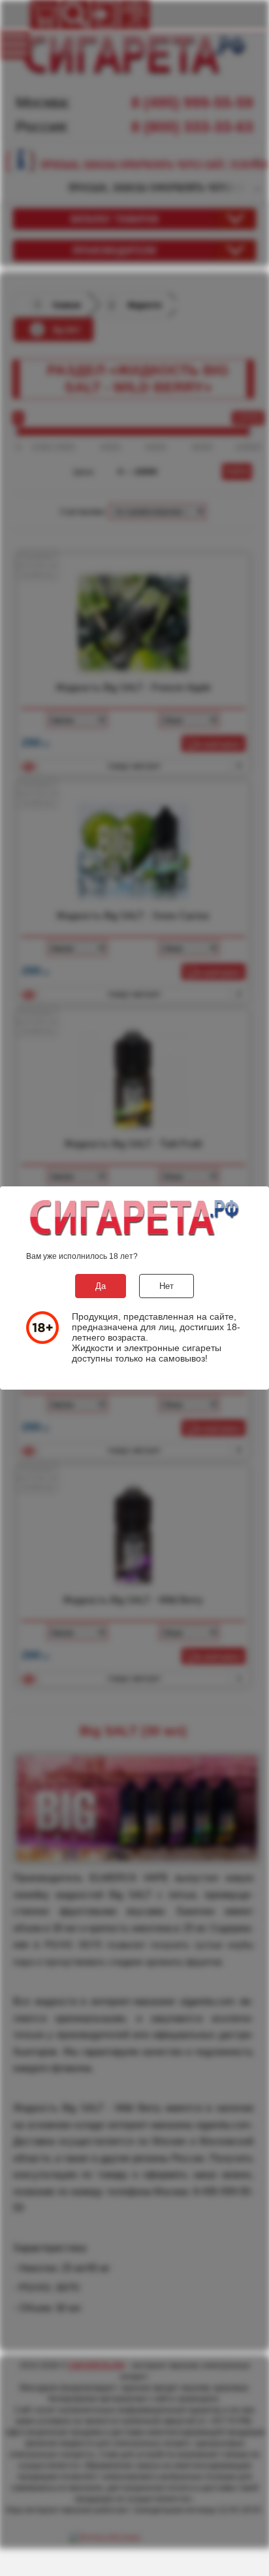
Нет (166, 1286)
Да (101, 1286)
